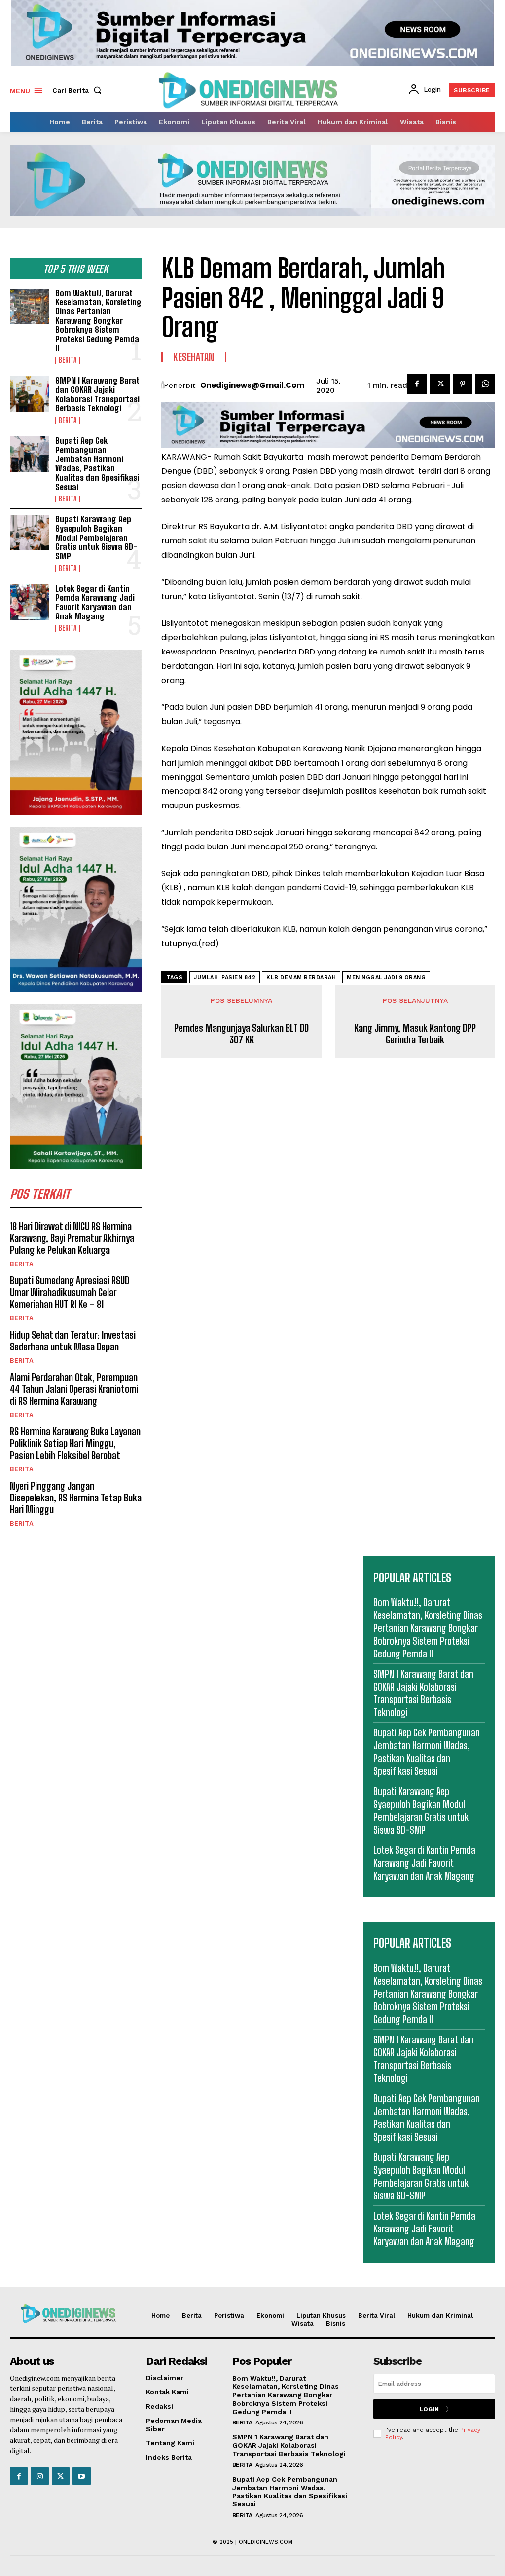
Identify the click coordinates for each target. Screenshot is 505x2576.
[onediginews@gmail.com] (163, 385)
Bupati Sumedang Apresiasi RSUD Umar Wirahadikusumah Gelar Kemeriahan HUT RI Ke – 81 (70, 1292)
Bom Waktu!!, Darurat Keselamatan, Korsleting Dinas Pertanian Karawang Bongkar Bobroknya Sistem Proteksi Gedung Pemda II (98, 321)
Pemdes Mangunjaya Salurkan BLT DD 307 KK (241, 1034)
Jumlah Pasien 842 (225, 978)
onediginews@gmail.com (252, 385)
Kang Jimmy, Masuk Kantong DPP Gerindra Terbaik (415, 1034)
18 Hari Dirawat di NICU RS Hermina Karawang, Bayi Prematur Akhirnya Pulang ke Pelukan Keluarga (72, 1238)
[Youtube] (81, 2476)
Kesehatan (194, 357)
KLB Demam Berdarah (301, 978)
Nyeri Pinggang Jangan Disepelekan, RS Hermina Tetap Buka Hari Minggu (76, 1498)
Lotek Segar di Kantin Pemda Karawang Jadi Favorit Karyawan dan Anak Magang (95, 602)
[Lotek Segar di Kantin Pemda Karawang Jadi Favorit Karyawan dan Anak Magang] (30, 602)
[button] (79, 90)
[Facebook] (417, 384)
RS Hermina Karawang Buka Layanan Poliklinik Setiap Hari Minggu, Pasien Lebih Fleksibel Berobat (75, 1443)
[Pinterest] (463, 384)
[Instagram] (39, 2476)
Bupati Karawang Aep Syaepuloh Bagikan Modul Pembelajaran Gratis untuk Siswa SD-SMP (96, 538)
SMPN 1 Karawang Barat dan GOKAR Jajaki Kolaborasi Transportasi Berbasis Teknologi (97, 394)
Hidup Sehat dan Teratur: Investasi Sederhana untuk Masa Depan (73, 1341)
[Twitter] (440, 384)
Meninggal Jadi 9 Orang (386, 978)
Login (429, 2409)
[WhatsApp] (485, 384)
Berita (68, 360)
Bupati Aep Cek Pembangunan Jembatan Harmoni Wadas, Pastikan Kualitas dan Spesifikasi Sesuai (97, 463)
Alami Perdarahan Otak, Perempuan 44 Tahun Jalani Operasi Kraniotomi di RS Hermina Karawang (74, 1389)
